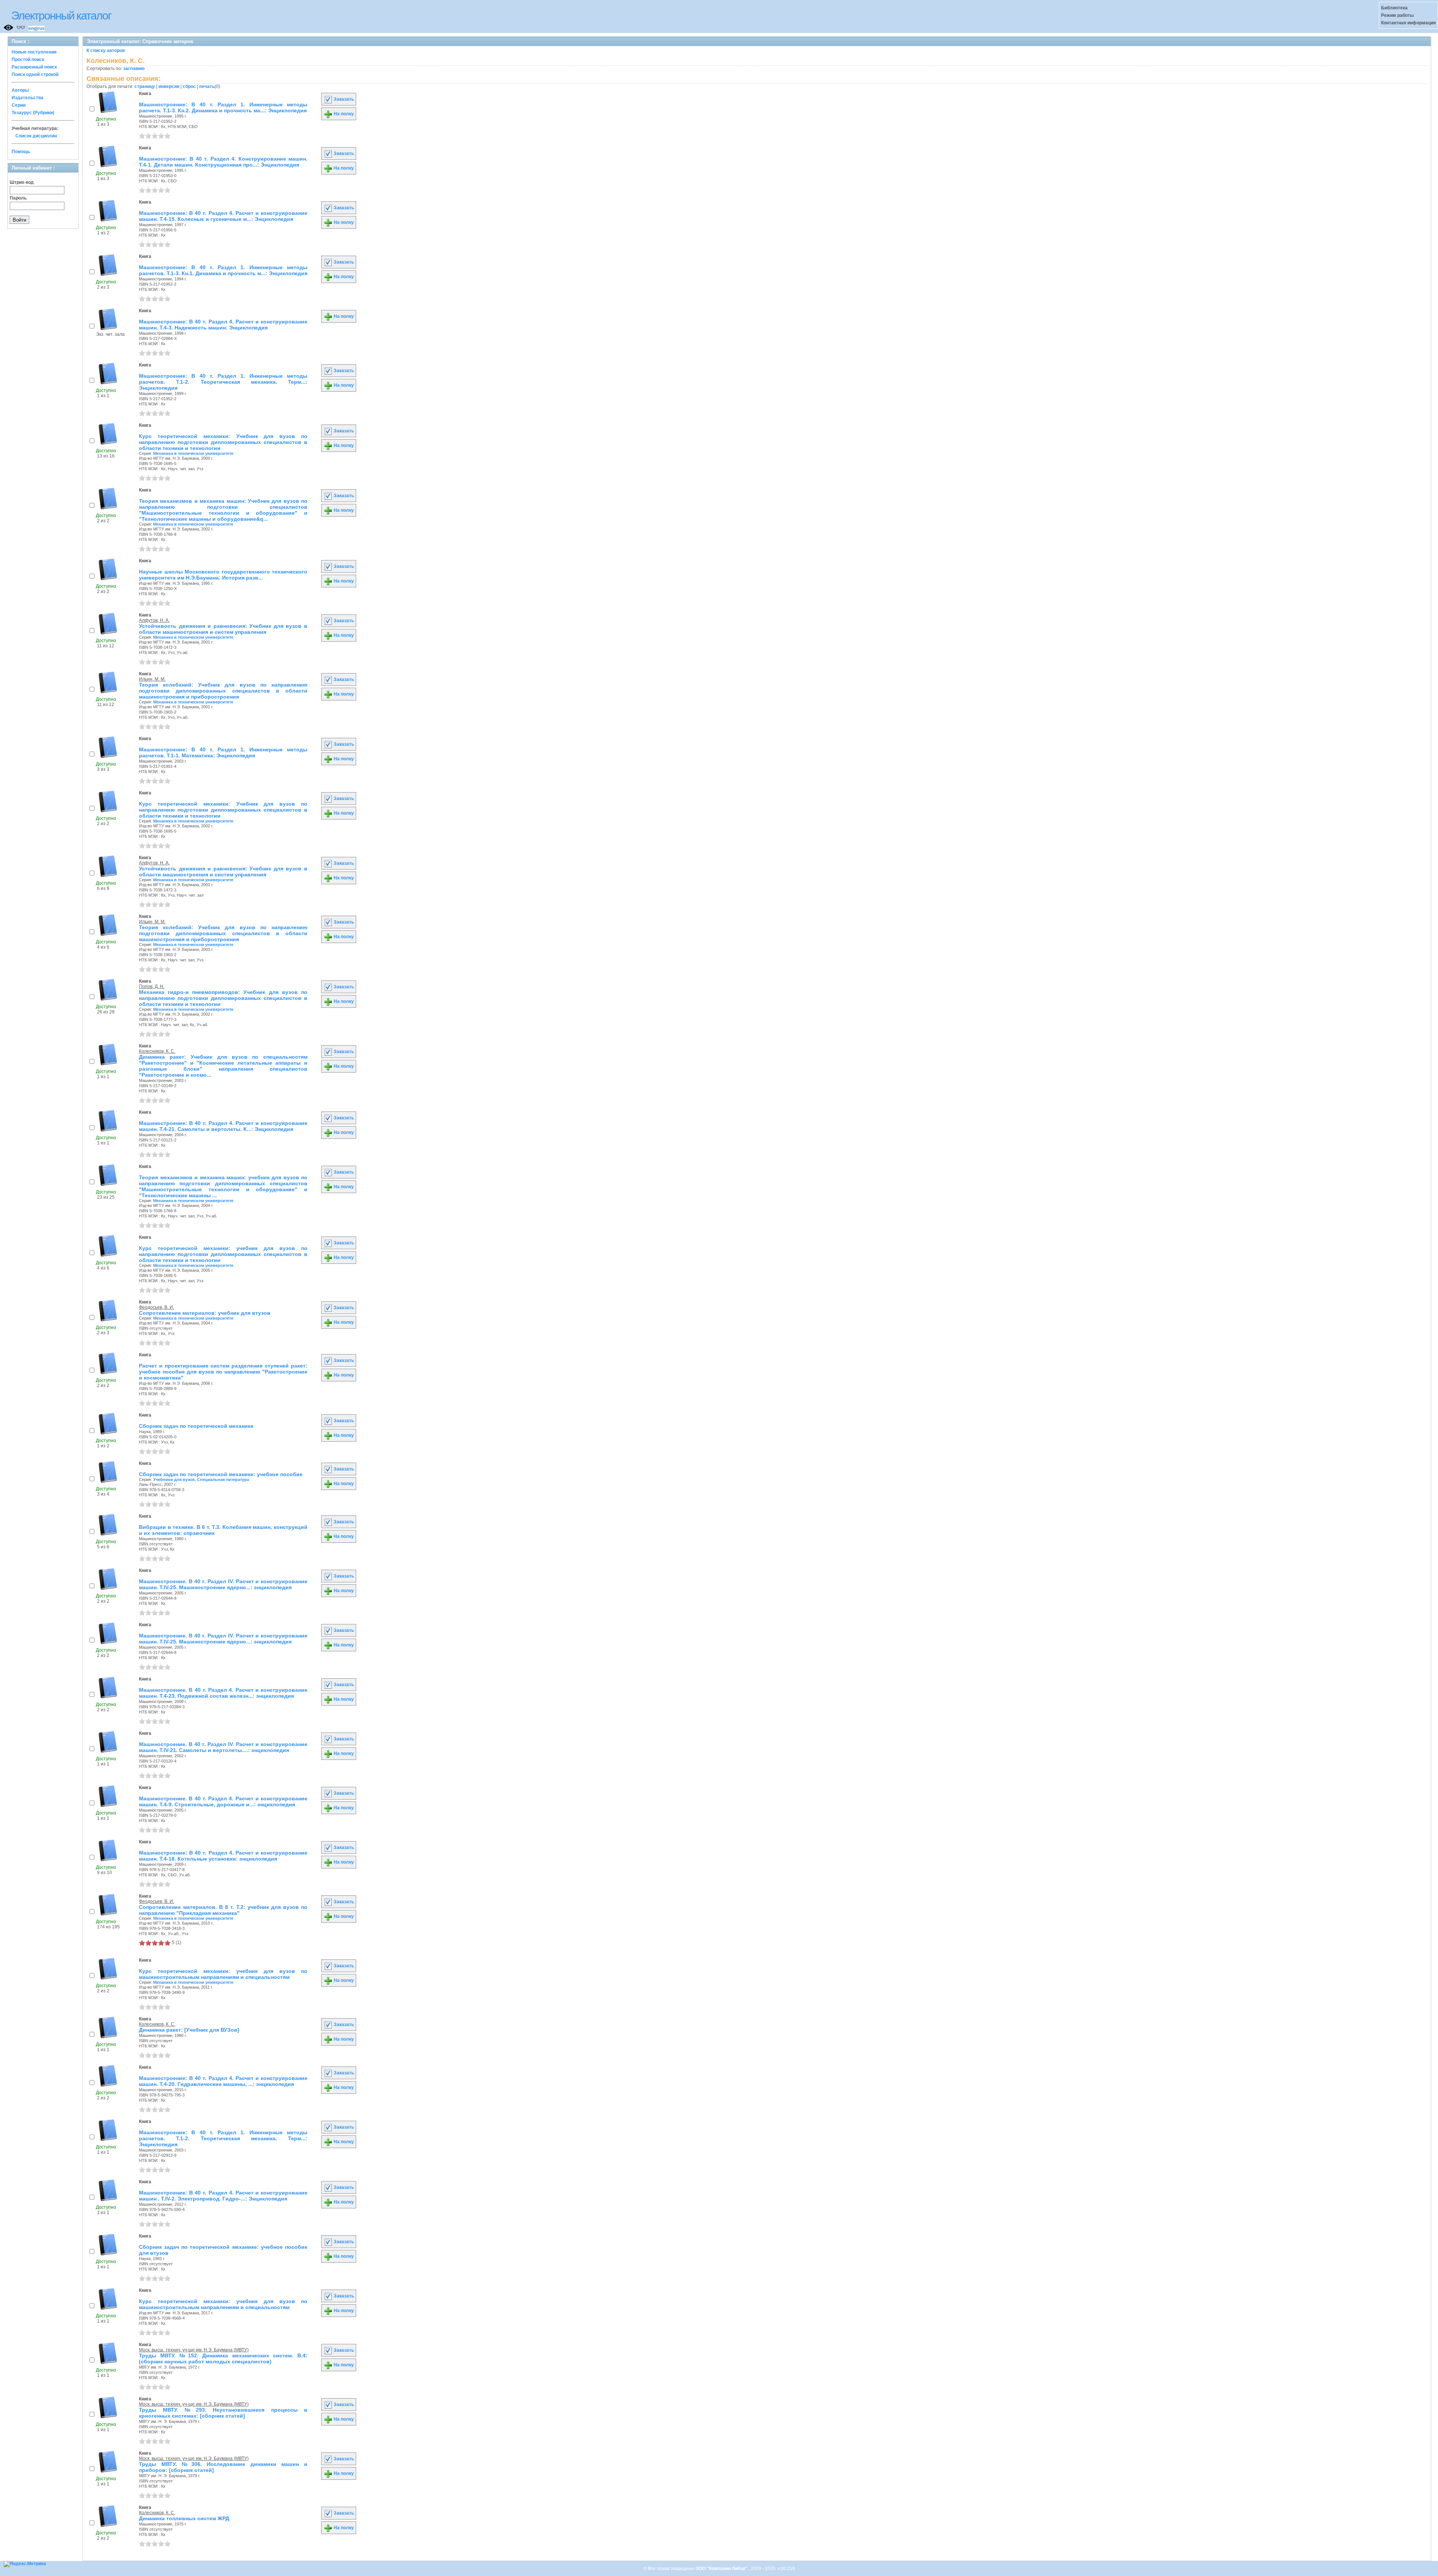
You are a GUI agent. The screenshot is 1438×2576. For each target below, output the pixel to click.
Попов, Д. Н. (152, 986)
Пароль (18, 198)
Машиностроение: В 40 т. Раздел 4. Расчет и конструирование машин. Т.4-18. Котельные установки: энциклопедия (223, 1856)
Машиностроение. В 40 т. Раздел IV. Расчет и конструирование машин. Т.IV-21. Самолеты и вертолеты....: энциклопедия (223, 1747)
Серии (19, 105)
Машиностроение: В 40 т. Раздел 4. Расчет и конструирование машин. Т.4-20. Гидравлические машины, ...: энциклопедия (223, 2081)
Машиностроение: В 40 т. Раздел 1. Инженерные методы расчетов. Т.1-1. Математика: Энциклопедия (223, 752)
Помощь (21, 152)
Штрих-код (22, 182)
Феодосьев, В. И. (157, 1307)
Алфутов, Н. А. (154, 620)
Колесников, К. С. (157, 1051)
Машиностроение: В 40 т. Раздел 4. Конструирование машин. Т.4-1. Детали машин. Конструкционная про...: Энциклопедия (223, 162)
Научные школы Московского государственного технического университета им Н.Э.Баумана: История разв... (223, 575)
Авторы (20, 90)
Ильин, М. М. (152, 679)
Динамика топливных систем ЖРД (184, 2518)
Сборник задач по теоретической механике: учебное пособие (221, 1474)
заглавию (134, 69)
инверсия (169, 86)
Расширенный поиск (34, 67)
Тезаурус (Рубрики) (33, 113)
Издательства (28, 98)
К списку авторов (106, 51)
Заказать (343, 99)
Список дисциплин (36, 136)
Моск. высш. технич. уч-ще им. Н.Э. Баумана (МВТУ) (194, 2350)
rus (41, 28)
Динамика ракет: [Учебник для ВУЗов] (189, 2030)
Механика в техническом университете (193, 453)
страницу (145, 86)
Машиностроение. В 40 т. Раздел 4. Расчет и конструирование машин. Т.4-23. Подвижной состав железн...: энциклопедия (223, 1693)
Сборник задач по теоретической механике (196, 1426)
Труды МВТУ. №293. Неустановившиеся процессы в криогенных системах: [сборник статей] (223, 2413)
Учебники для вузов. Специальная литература (201, 1479)
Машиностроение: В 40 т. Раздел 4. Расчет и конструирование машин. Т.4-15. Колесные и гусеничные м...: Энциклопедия (223, 216)
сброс (189, 86)
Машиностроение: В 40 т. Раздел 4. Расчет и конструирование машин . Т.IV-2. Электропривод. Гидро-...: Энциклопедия (223, 2196)
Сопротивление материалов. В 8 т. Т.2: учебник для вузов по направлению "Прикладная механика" (223, 1910)
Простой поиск (28, 60)
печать (207, 86)
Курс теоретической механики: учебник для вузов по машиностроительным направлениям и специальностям (223, 1974)
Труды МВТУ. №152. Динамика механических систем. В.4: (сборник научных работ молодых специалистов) (223, 2358)
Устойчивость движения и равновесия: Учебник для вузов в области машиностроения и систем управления (223, 629)
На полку (343, 114)
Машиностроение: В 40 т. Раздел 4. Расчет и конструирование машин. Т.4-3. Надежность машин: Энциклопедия (223, 325)
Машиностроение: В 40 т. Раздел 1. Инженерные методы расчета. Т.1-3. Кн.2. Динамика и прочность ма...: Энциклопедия (223, 107)
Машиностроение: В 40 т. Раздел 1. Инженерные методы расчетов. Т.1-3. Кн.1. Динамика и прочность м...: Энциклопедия (223, 270)
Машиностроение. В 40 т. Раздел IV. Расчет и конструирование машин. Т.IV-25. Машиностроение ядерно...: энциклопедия (223, 1584)
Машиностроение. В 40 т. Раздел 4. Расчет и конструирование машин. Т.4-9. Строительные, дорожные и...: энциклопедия (223, 1801)
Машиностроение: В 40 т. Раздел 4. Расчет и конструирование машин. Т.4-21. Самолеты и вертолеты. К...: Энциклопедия (223, 1126)
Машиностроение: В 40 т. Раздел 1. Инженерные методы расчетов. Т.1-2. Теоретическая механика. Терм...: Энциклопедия (223, 382)
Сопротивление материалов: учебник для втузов (205, 1313)
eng (32, 28)
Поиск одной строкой (35, 74)
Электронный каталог (61, 16)
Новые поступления (34, 52)
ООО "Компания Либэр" (722, 2569)
